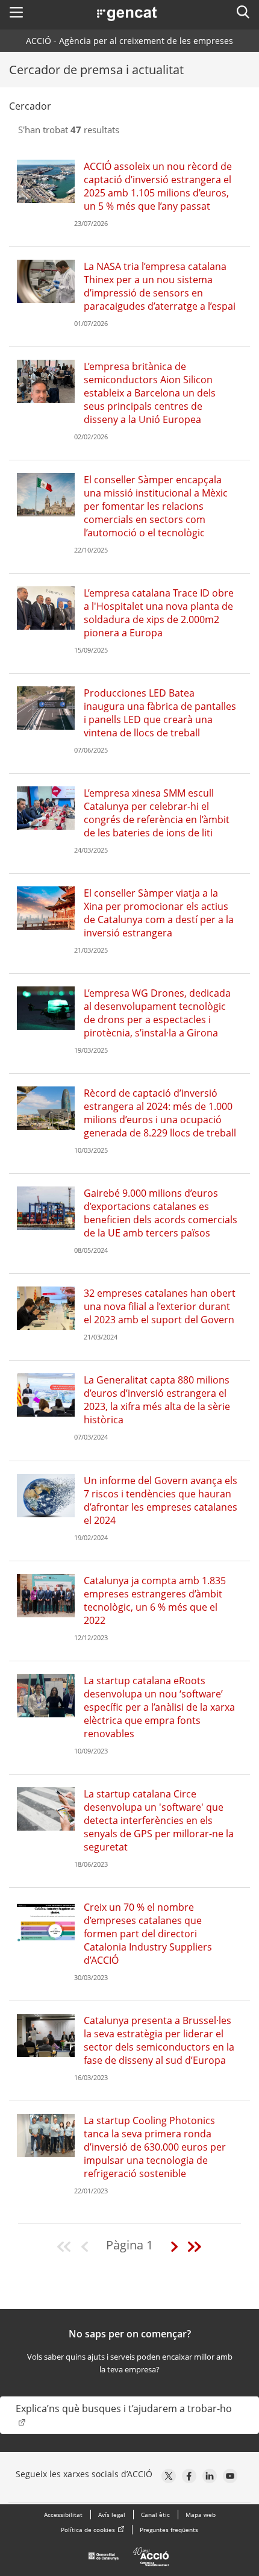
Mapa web (201, 2515)
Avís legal (112, 2515)
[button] (16, 12)
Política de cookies (88, 2530)
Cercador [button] (30, 106)
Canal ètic (155, 2515)
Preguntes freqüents (169, 2530)
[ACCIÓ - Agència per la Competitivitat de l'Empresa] (129, 2560)
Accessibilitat (63, 2515)
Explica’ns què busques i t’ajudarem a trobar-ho (124, 2408)
